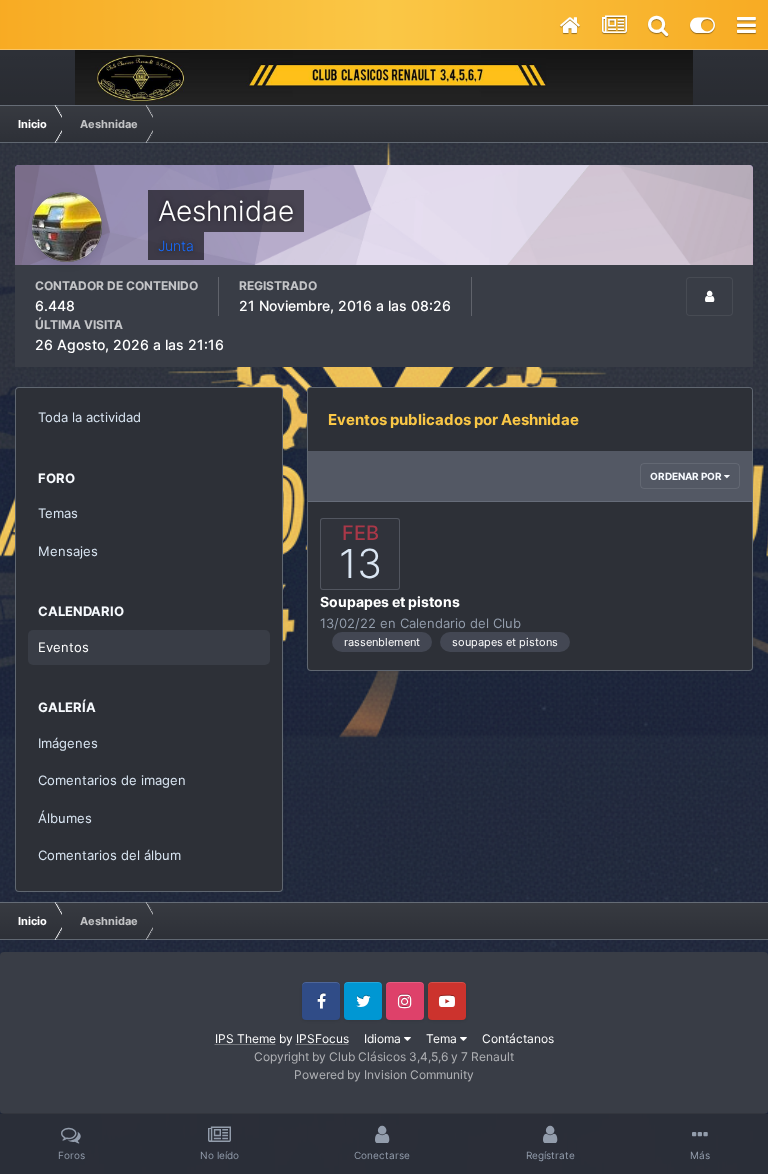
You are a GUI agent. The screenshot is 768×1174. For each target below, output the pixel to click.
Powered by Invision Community (384, 1074)
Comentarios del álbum (109, 855)
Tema (443, 1038)
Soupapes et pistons (390, 601)
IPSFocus (322, 1038)
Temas (58, 513)
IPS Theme (245, 1038)
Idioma (384, 1038)
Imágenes (68, 743)
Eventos (63, 647)
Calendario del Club (460, 623)
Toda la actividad (89, 417)
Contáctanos (518, 1038)
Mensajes (68, 551)
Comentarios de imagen (112, 780)
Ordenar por (687, 476)
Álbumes (65, 818)
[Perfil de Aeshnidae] (709, 296)
